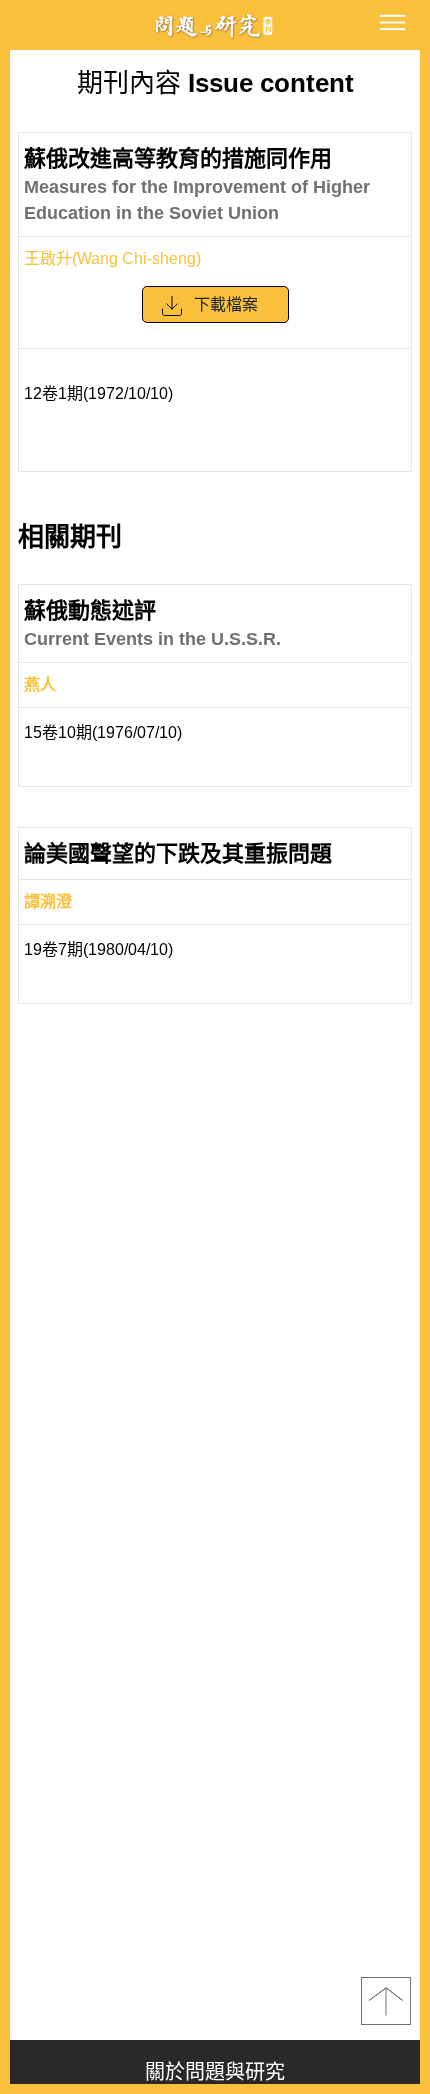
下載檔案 (226, 304)
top (386, 2001)
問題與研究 (215, 25)
